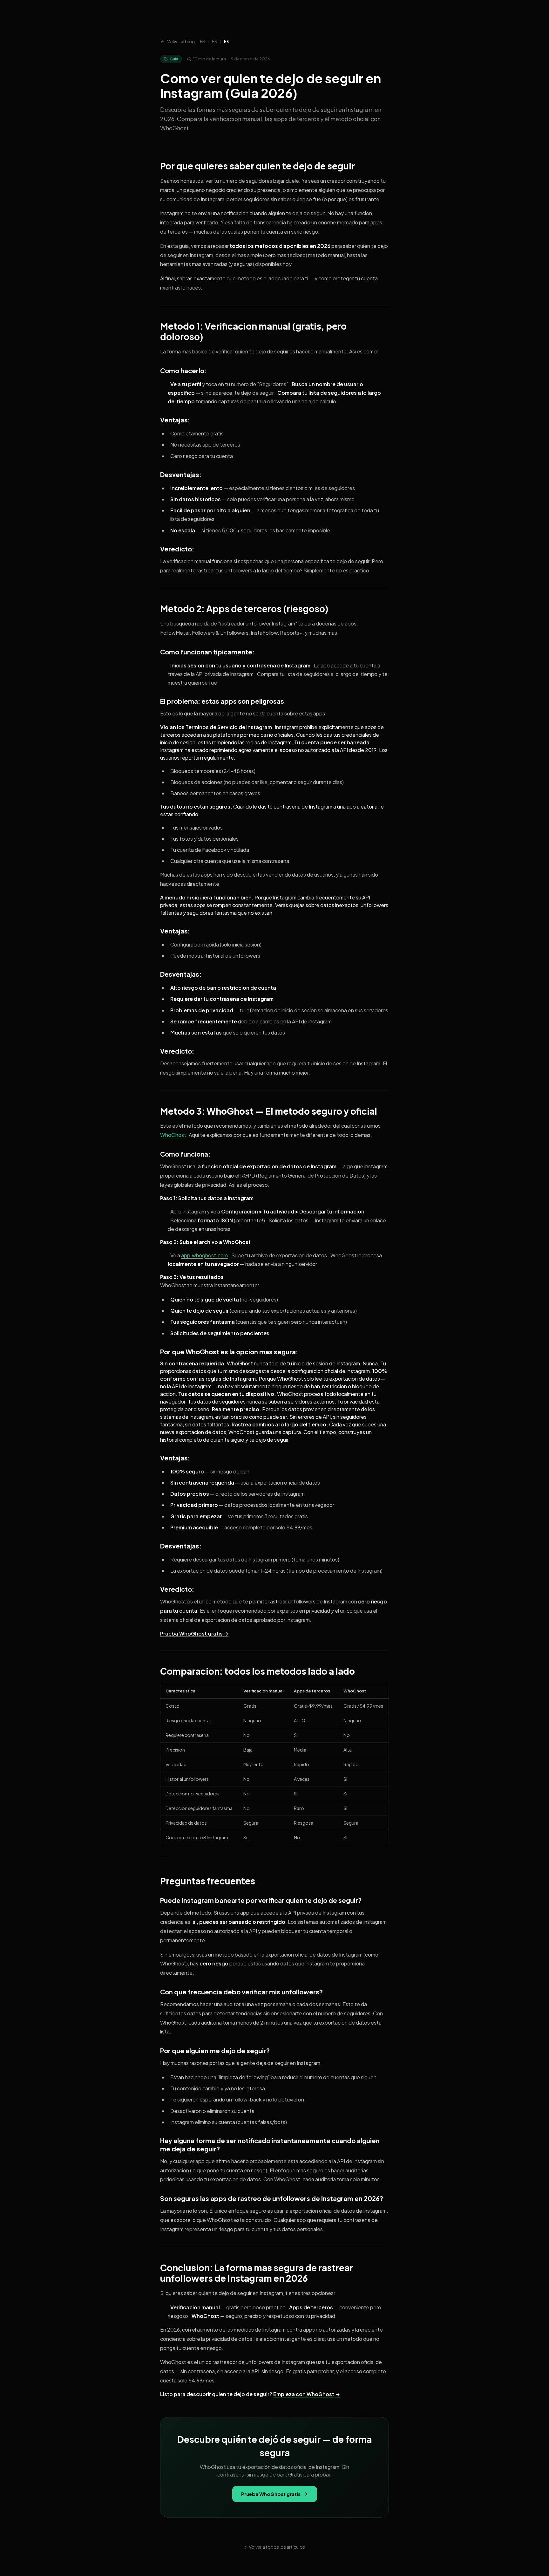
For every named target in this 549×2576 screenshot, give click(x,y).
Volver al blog (181, 41)
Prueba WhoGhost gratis (271, 2494)
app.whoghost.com (204, 1255)
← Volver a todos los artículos (274, 2547)
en (202, 42)
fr (214, 42)
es (226, 42)
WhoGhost (173, 1135)
